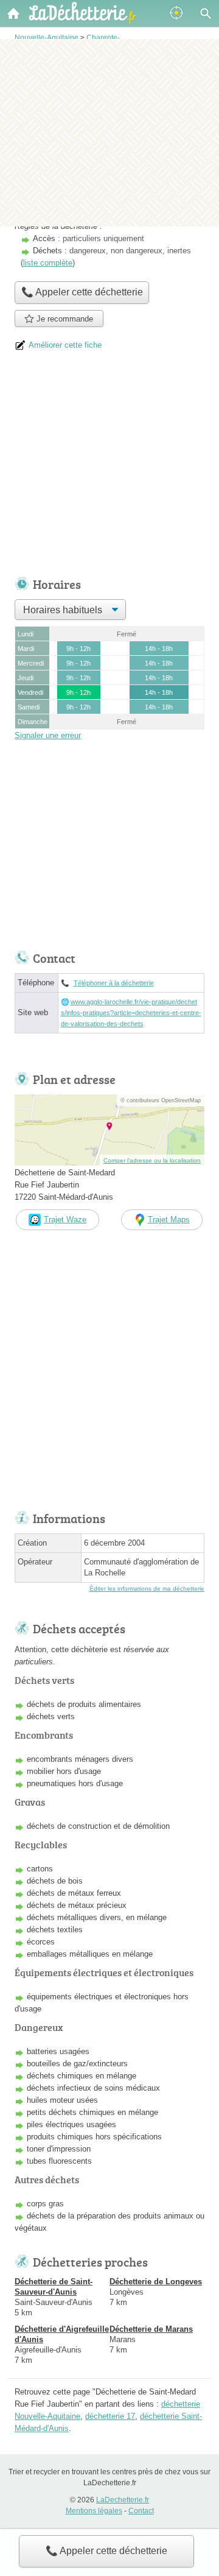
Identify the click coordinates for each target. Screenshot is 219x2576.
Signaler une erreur (48, 735)
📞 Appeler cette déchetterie (106, 2551)
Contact (141, 2511)
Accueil (13, 13)
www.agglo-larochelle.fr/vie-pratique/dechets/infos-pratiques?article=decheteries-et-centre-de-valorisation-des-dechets (131, 1013)
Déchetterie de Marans (151, 2329)
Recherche (206, 13)
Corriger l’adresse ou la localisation (152, 1160)
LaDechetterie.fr (123, 2500)
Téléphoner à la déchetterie (114, 983)
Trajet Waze (65, 1219)
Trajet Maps (169, 1219)
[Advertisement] (109, 132)
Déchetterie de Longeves (156, 2282)
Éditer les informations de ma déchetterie (147, 1589)
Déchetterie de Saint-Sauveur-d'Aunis (54, 2287)
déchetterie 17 (110, 2416)
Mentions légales (94, 2511)
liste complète (48, 263)
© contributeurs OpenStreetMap (161, 1100)
